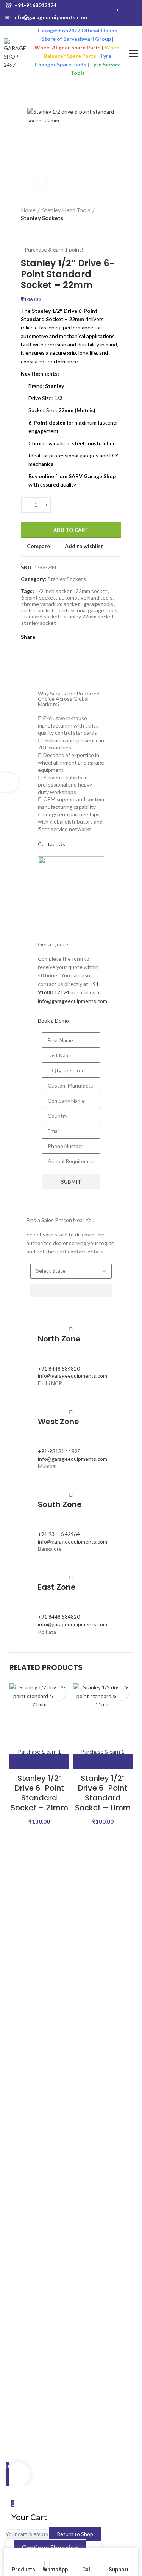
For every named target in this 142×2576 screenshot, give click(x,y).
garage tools (98, 604)
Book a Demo (53, 1021)
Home (28, 210)
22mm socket (92, 591)
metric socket (37, 610)
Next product (40, 230)
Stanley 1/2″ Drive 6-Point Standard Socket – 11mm (103, 1793)
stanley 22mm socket (89, 617)
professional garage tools (87, 610)
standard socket (41, 617)
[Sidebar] (9, 782)
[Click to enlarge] (40, 183)
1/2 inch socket (54, 591)
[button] (39, 1762)
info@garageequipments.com (46, 17)
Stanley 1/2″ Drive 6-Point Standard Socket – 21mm (39, 1793)
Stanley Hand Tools (66, 210)
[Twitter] (53, 637)
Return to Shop (75, 2534)
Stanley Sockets (42, 218)
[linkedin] (62, 637)
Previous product (25, 230)
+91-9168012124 (31, 5)
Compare (38, 546)
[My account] (134, 13)
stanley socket (39, 623)
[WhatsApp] (70, 637)
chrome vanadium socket (51, 604)
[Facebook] (44, 637)
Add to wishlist (84, 546)
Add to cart (71, 530)
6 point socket (38, 598)
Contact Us (51, 844)
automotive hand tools (86, 598)
